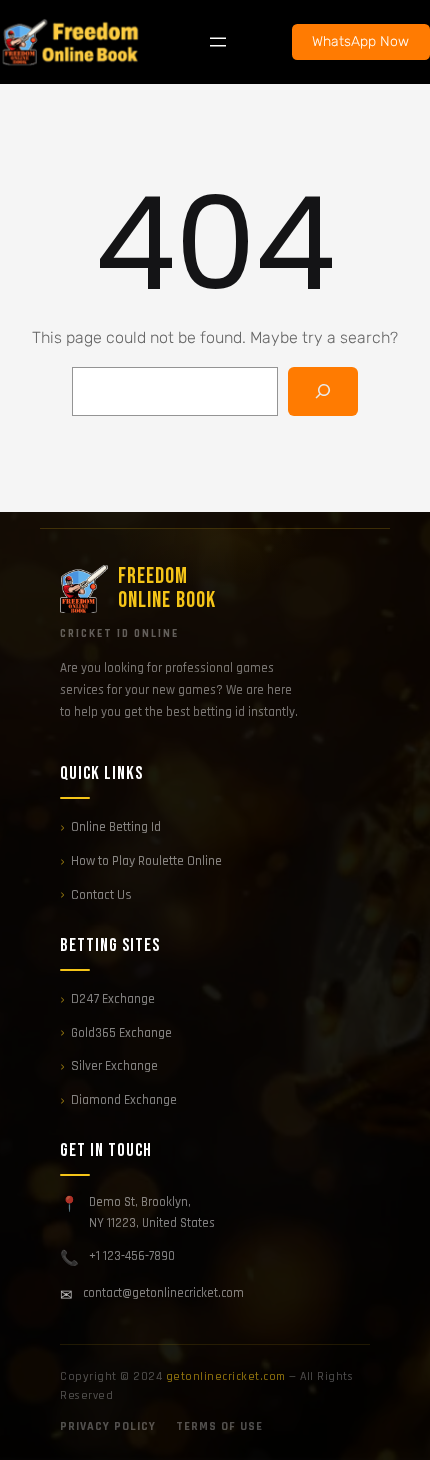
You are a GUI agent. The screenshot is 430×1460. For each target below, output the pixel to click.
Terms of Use (219, 1426)
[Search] (323, 391)
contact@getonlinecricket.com (163, 1293)
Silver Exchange (114, 1066)
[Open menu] (218, 42)
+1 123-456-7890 (132, 1256)
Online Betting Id (116, 827)
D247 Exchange (113, 999)
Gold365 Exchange (121, 1033)
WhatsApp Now (360, 41)
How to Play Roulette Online (146, 861)
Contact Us (101, 895)
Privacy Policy (108, 1426)
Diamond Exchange (124, 1100)
